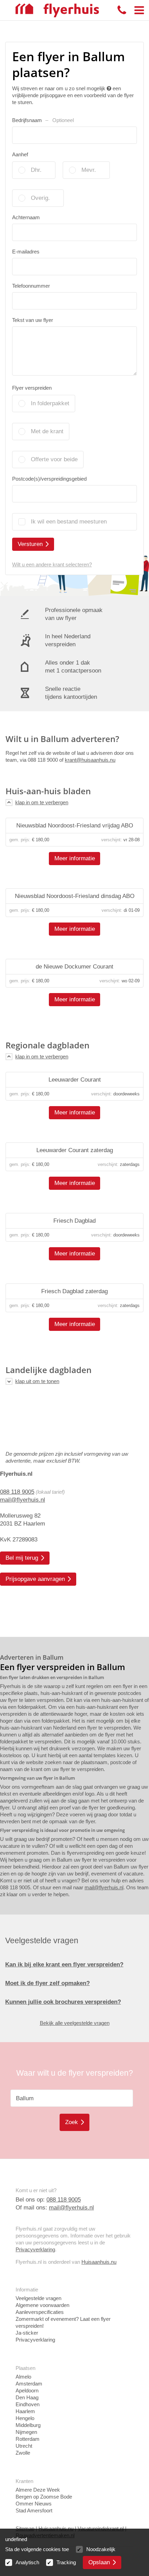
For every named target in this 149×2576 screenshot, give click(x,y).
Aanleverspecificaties (40, 2312)
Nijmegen (26, 2432)
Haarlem (25, 2411)
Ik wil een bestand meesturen (69, 522)
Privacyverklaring (35, 2249)
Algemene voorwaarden (42, 2305)
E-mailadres (26, 252)
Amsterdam (29, 2384)
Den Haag (27, 2397)
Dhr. (36, 170)
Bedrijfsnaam (43, 120)
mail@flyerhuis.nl (23, 1500)
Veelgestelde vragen (38, 2298)
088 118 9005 (17, 1492)
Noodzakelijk (101, 2549)
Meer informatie (75, 858)
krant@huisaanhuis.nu (90, 760)
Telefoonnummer (31, 286)
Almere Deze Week (38, 2490)
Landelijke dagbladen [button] (49, 1370)
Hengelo (25, 2418)
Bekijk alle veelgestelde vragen (75, 2023)
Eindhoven (28, 2404)
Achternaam (26, 217)
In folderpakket (50, 403)
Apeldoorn (27, 2390)
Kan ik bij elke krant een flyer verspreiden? (64, 1965)
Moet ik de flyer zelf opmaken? (47, 1983)
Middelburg (28, 2425)
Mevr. (89, 170)
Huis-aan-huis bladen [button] (48, 791)
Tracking (66, 2562)
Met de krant (47, 431)
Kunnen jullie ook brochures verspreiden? (63, 2002)
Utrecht (24, 2446)
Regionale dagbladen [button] (47, 1045)
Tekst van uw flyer (33, 320)
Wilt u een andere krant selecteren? (52, 564)
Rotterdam (28, 2439)
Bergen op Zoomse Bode (44, 2497)
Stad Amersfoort (34, 2510)
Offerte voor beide (54, 459)
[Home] (57, 10)
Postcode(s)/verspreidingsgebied (49, 479)
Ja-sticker (27, 2333)
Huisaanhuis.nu (99, 2262)
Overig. (40, 198)
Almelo (23, 2377)
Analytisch (27, 2562)
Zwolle (23, 2453)
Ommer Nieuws (34, 2504)
